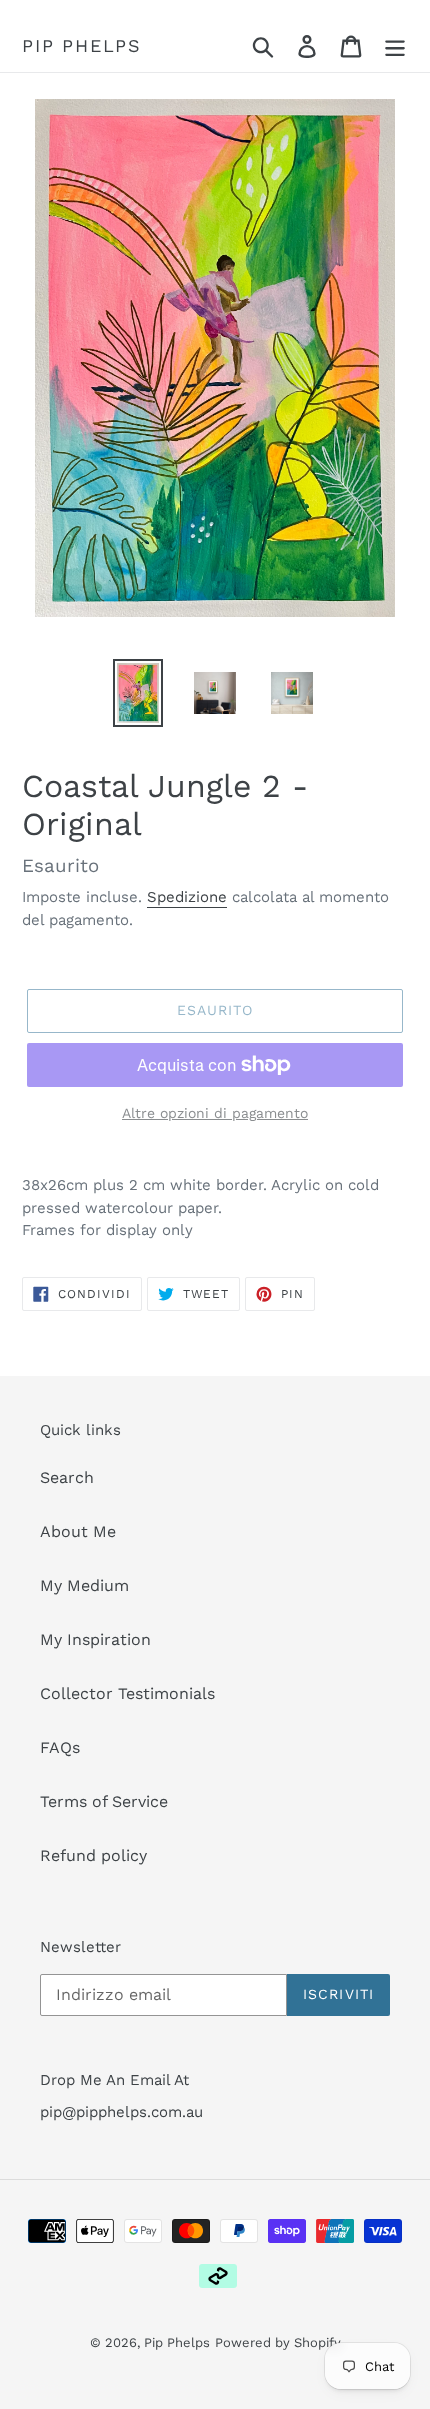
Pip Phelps (82, 45)
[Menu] (395, 46)
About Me (78, 1531)
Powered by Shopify (278, 2342)
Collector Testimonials (127, 1693)
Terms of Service (104, 1801)
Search (67, 1477)
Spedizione (187, 897)
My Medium (84, 1585)
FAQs (60, 1747)
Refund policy (93, 1855)
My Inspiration (95, 1639)
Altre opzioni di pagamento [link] (215, 1113)
